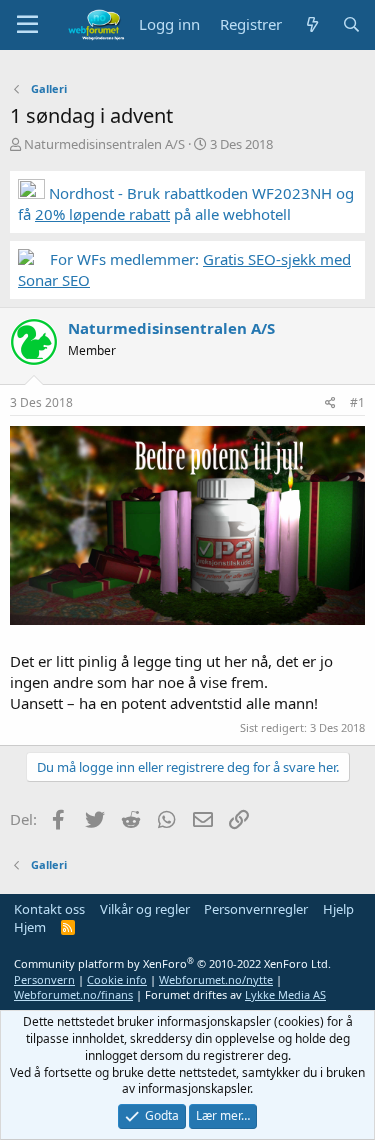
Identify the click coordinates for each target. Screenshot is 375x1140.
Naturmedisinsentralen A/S (104, 144)
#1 (357, 402)
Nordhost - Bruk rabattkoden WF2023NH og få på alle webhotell (186, 203)
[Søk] (351, 24)
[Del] (330, 403)
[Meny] (27, 25)
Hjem (30, 927)
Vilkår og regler (145, 909)
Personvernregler (256, 909)
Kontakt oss (49, 909)
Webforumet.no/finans (73, 994)
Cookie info (117, 979)
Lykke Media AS (285, 994)
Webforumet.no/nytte (216, 979)
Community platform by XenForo (172, 963)
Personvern (44, 979)
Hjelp (338, 909)
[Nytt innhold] (311, 24)
